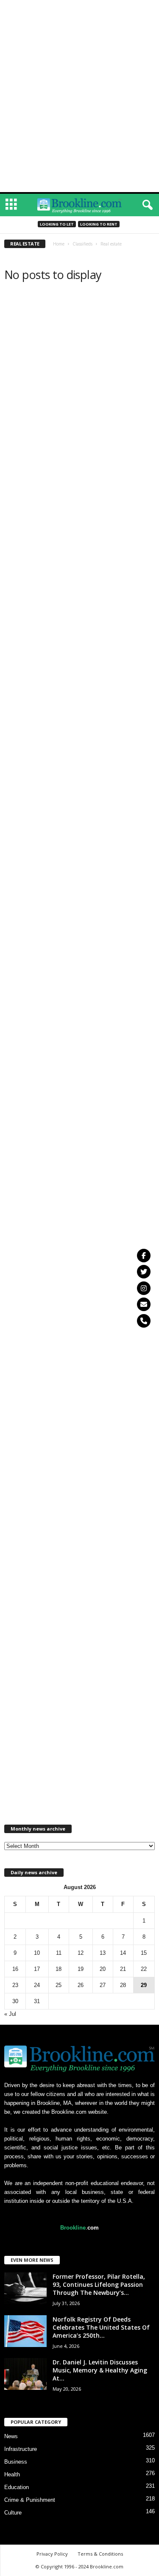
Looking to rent (99, 224)
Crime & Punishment (30, 2500)
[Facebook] (144, 1256)
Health (12, 2474)
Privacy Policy (52, 2554)
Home (59, 244)
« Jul (10, 2014)
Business (16, 2462)
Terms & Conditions (100, 2554)
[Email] (144, 1304)
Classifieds (82, 244)
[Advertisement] (80, 12)
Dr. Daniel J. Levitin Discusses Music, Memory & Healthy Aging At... (100, 2370)
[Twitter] (144, 1272)
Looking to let (57, 224)
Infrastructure (21, 2449)
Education (17, 2487)
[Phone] (144, 1321)
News (11, 2436)
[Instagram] (144, 1288)
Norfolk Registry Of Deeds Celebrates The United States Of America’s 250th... (101, 2327)
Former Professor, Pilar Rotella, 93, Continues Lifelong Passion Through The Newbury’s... (99, 2284)
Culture (13, 2513)
